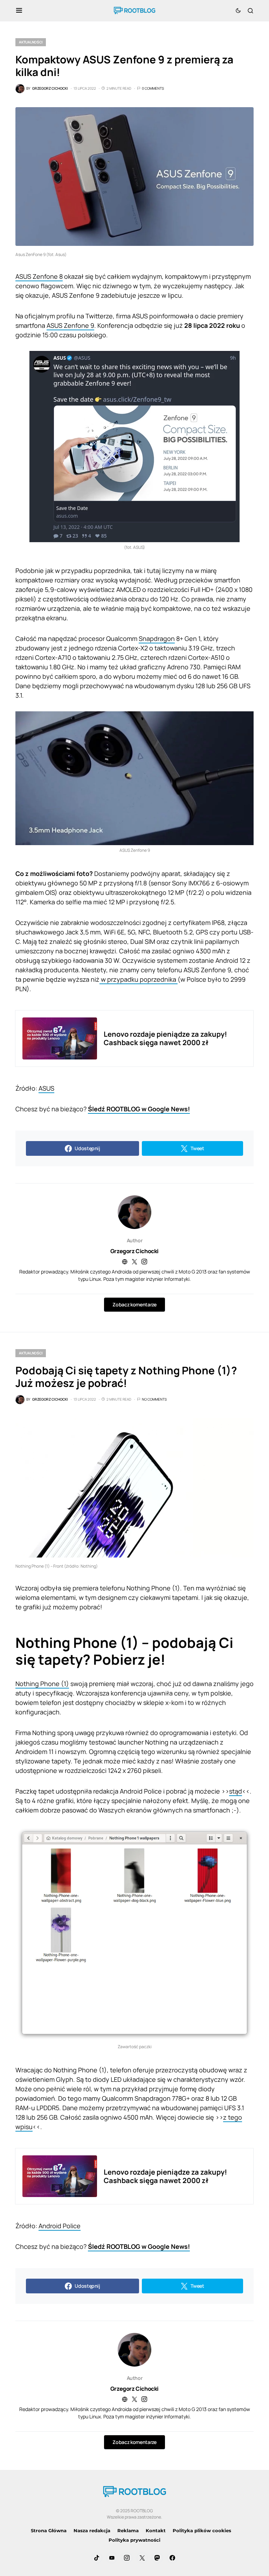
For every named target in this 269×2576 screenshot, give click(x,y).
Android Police (60, 2226)
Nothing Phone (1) (42, 1684)
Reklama (128, 2530)
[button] (19, 11)
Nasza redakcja (92, 2530)
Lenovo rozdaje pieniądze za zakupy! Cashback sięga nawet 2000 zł (165, 1038)
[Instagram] (127, 2558)
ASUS (46, 1088)
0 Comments (153, 88)
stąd (236, 1791)
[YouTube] (112, 2558)
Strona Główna (49, 2530)
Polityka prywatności (134, 2540)
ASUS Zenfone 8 (39, 276)
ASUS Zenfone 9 (70, 325)
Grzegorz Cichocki (134, 1251)
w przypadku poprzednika (139, 979)
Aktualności (31, 42)
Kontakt (156, 2530)
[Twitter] (142, 2558)
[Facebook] (172, 2558)
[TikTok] (97, 2558)
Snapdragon (157, 638)
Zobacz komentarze (134, 1304)
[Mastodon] (157, 2558)
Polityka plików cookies (202, 2530)
